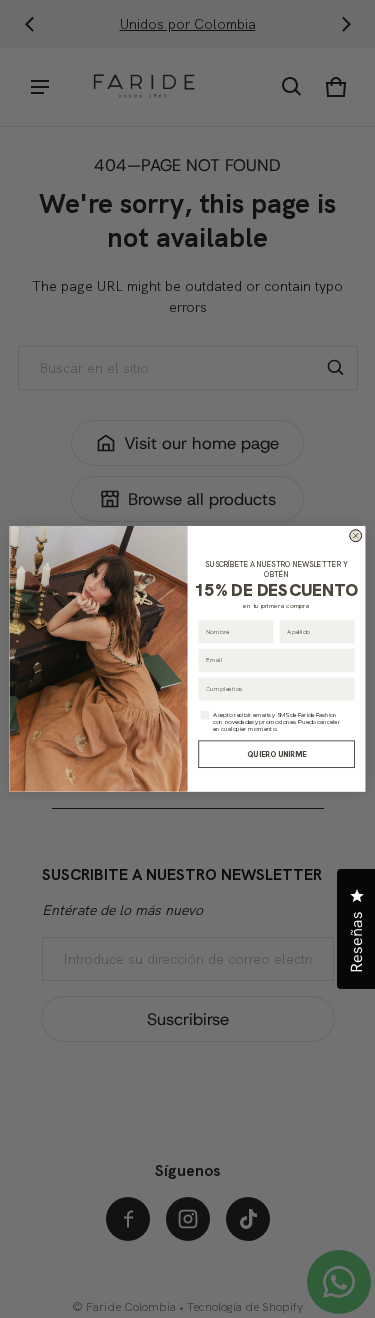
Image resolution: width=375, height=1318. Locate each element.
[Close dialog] (356, 536)
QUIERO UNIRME (276, 754)
